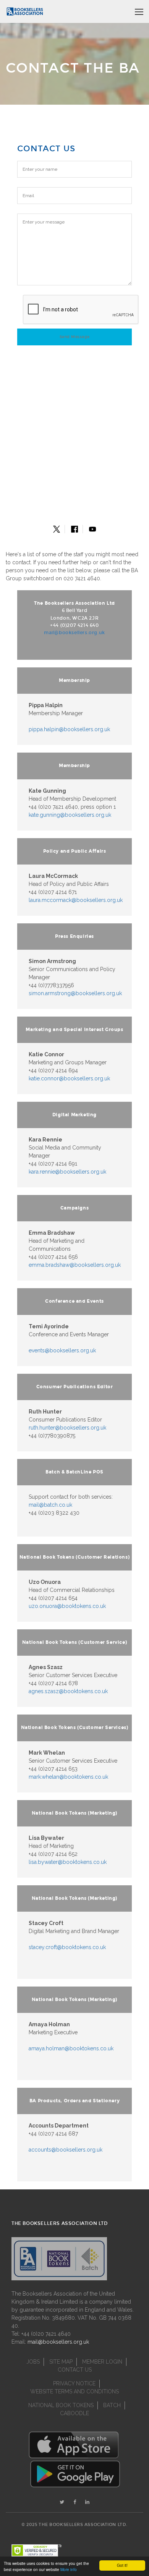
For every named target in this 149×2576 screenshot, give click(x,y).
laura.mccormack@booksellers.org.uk (76, 900)
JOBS (33, 2362)
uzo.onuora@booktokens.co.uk (67, 1606)
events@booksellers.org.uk (62, 1350)
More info (69, 2569)
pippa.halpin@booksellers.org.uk (69, 729)
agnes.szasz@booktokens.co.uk (68, 1691)
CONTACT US (75, 2370)
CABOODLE (74, 2413)
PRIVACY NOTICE (74, 2383)
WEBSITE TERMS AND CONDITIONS (74, 2391)
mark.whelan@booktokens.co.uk (68, 1777)
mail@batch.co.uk (50, 1505)
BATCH (112, 2405)
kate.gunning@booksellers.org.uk (70, 815)
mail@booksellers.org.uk (74, 633)
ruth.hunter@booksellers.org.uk (67, 1428)
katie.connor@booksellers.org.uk (69, 1078)
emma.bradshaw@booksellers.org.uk (75, 1265)
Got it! (122, 2565)
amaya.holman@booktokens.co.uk (71, 2048)
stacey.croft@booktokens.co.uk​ (67, 1947)
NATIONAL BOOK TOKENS (61, 2405)
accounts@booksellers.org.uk (66, 2150)
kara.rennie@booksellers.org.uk (67, 1172)
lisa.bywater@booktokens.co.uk (68, 1862)
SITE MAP (61, 2362)
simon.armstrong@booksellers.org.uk (75, 993)
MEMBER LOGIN (102, 2362)
